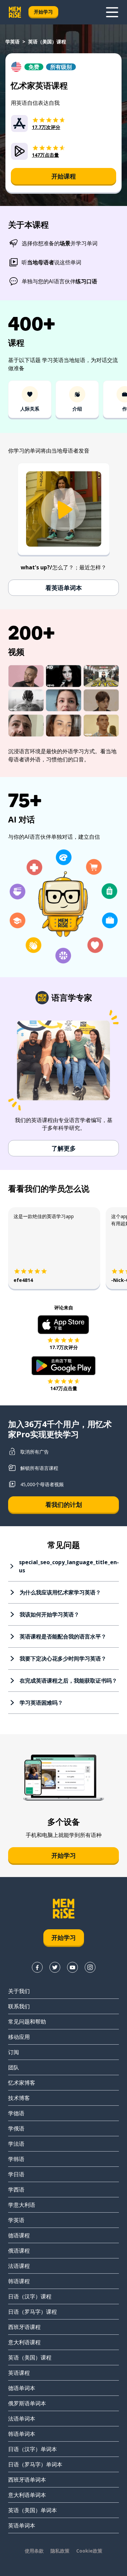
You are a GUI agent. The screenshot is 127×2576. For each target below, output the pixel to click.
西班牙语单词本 (27, 2480)
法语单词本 (22, 2419)
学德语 (16, 2113)
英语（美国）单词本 (33, 2510)
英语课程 (19, 2373)
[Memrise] (15, 12)
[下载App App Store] (63, 1325)
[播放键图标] (64, 510)
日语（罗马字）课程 (33, 2312)
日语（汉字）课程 (30, 2296)
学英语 (13, 42)
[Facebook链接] (37, 1967)
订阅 (14, 2052)
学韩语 (16, 2159)
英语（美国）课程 (30, 2357)
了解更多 (64, 1148)
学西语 (16, 2190)
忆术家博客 (22, 2083)
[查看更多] (112, 12)
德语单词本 (22, 2388)
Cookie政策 (89, 2551)
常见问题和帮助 (27, 2022)
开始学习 (43, 12)
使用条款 (34, 2551)
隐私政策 (60, 2551)
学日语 (16, 2174)
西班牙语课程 (24, 2327)
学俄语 (16, 2128)
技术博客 (19, 2098)
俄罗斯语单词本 (27, 2403)
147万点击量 (64, 1388)
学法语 (16, 2144)
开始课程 (64, 176)
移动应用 (19, 2037)
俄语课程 (19, 2251)
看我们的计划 (64, 1504)
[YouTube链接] (72, 1967)
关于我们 (19, 1991)
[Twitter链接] (55, 1967)
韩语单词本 (22, 2434)
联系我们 (19, 2006)
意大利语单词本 (27, 2495)
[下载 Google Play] (63, 1366)
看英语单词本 (64, 588)
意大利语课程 (24, 2342)
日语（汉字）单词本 (33, 2449)
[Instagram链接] (90, 1967)
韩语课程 (19, 2281)
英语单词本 (22, 2525)
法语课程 (19, 2266)
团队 (14, 2067)
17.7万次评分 (64, 1347)
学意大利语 (22, 2205)
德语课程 (19, 2235)
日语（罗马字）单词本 (35, 2464)
